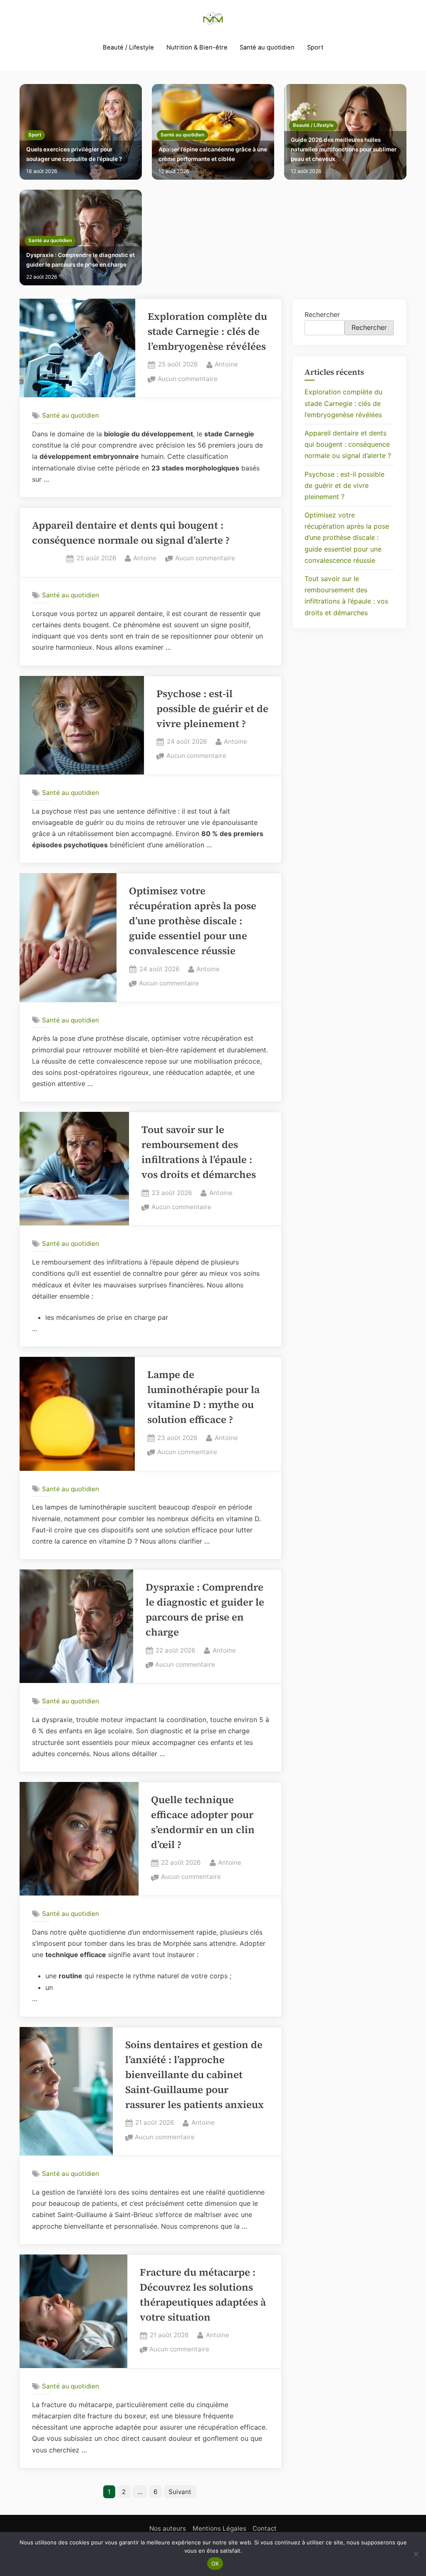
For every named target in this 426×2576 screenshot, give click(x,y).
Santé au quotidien (267, 47)
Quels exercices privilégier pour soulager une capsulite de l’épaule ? (74, 154)
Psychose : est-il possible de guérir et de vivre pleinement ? (212, 709)
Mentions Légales (219, 2528)
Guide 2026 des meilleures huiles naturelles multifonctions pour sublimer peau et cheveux (344, 149)
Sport (315, 47)
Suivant (180, 2492)
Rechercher (322, 314)
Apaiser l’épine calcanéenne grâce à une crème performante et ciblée (213, 154)
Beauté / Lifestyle (128, 47)
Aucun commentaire (188, 380)
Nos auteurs (168, 2528)
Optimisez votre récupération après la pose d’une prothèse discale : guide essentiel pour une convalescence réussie (193, 921)
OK (215, 2564)
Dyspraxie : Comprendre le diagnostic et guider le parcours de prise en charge (80, 260)
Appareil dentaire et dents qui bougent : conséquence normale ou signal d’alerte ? (348, 444)
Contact (265, 2528)
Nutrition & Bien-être (197, 47)
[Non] (416, 2554)
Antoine (226, 364)
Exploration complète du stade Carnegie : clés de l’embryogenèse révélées (207, 331)
